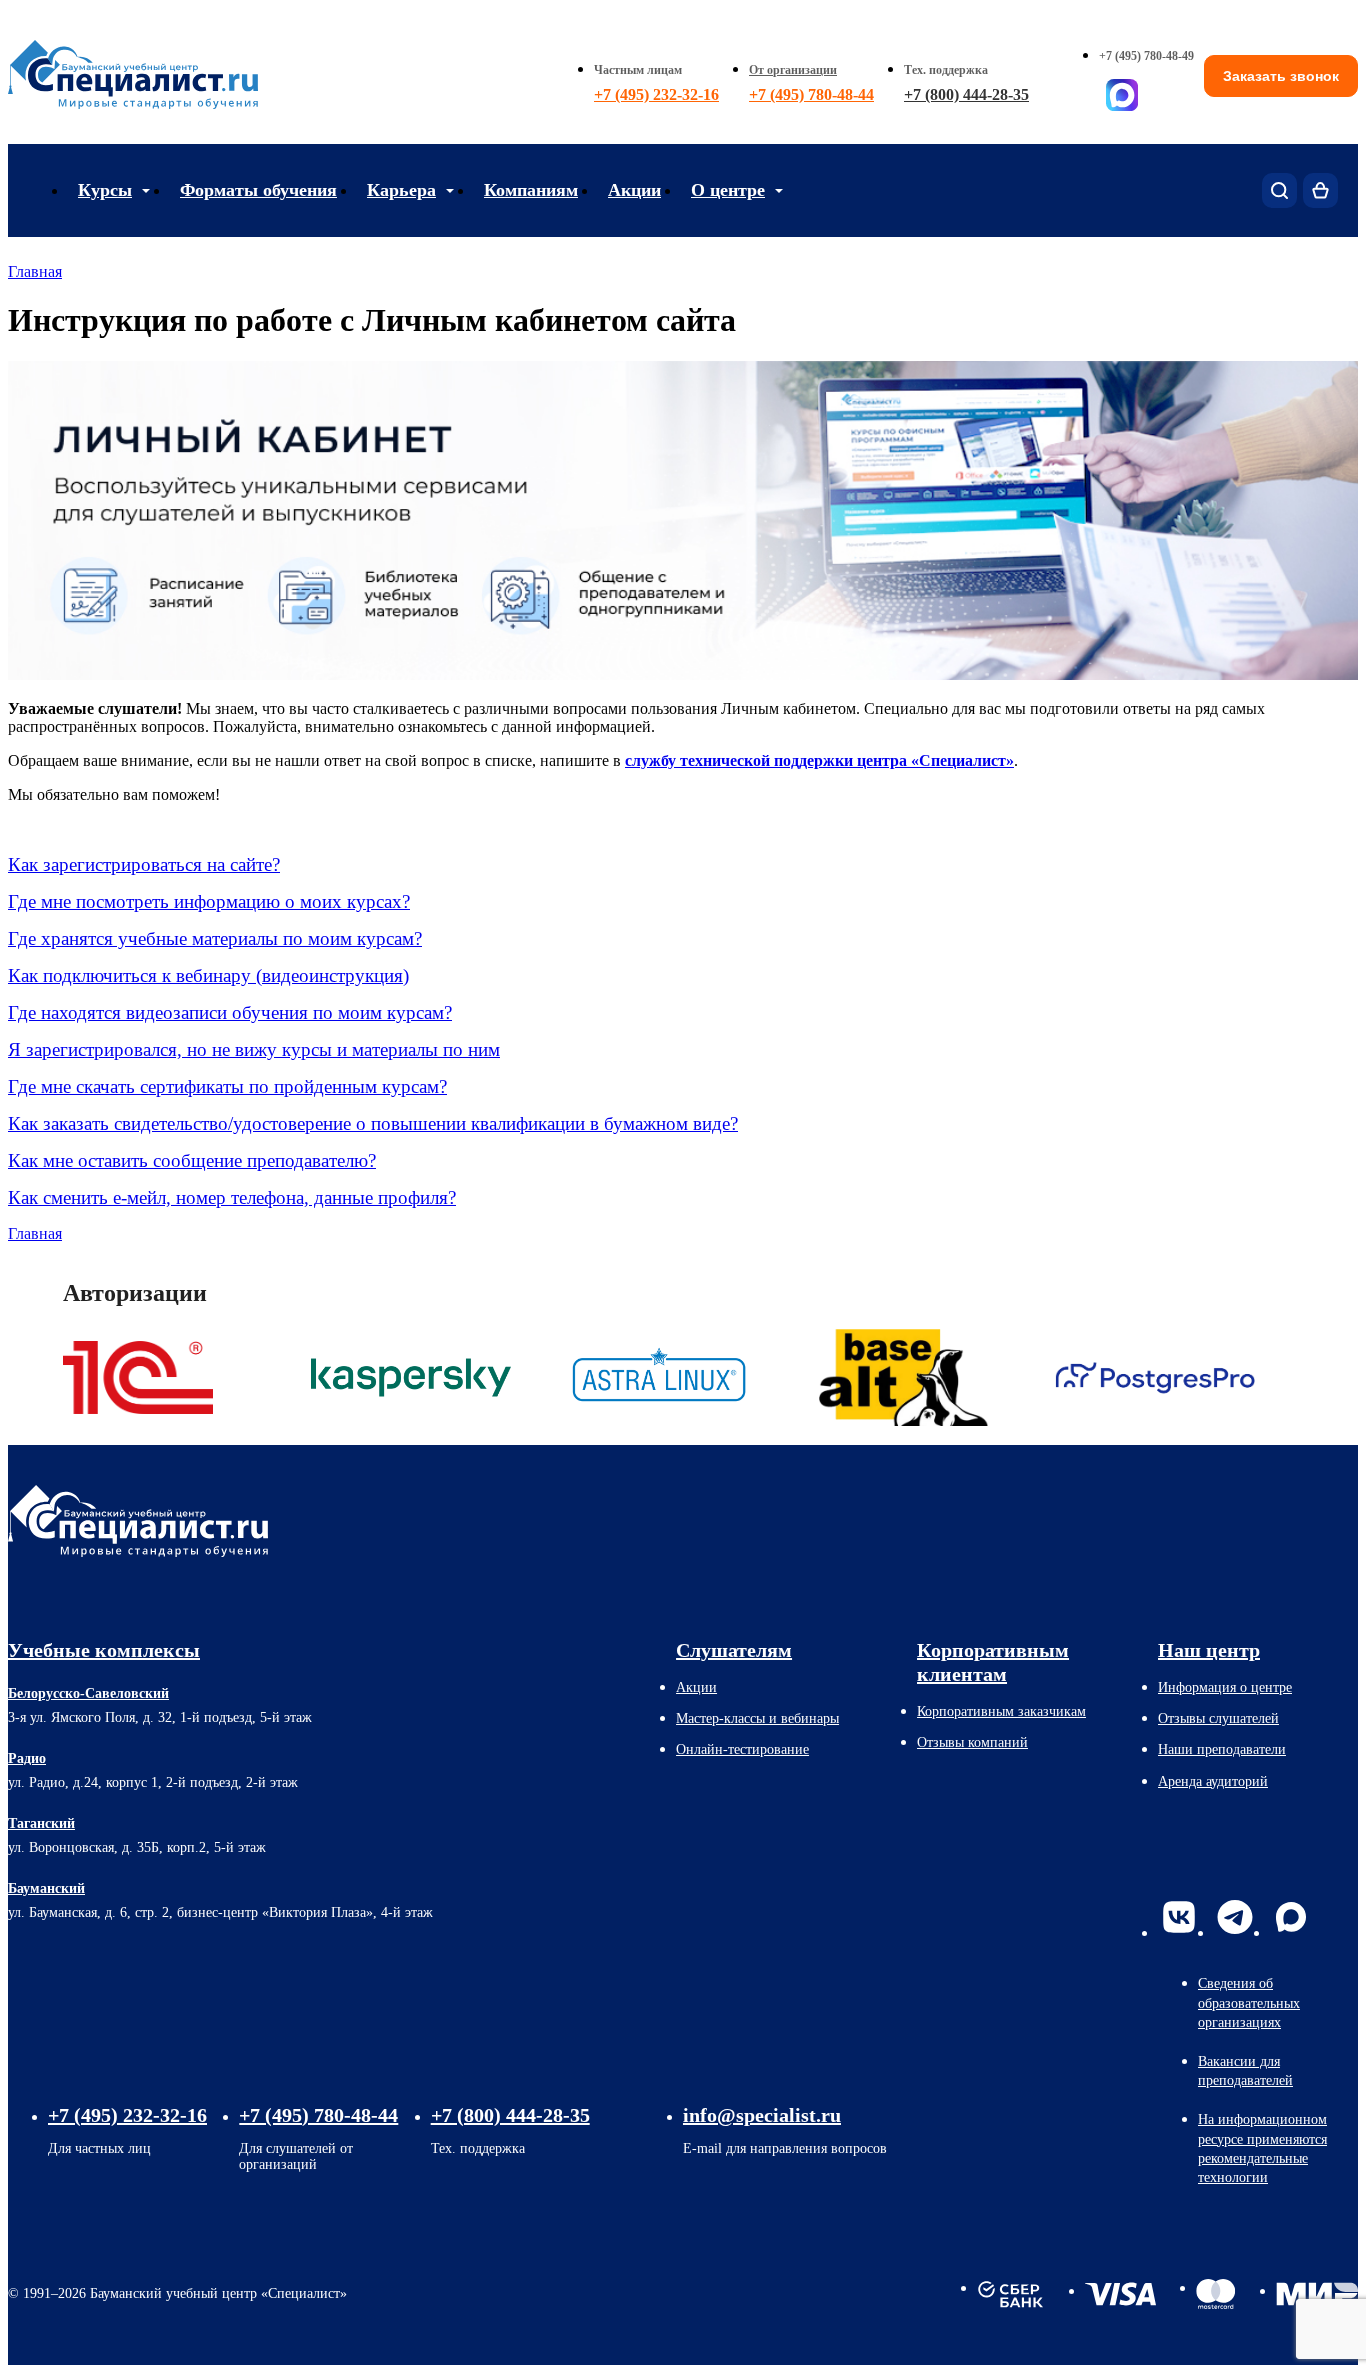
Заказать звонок (1281, 76)
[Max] (1122, 95)
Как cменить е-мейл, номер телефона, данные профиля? (232, 1197)
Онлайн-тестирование (742, 1749)
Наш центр (1209, 1650)
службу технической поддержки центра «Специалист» (819, 760)
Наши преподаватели (1222, 1749)
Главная (35, 271)
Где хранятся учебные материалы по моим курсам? (215, 938)
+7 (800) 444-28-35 (966, 94)
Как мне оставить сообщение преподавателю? (192, 1160)
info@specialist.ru (762, 2115)
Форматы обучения (258, 190)
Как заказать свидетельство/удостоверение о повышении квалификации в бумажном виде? (373, 1123)
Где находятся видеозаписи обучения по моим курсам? (230, 1012)
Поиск (1279, 190)
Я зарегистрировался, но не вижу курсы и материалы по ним (254, 1049)
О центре (728, 190)
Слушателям (734, 1650)
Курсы (105, 190)
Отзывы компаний (972, 1742)
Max (1291, 1917)
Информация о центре (1225, 1687)
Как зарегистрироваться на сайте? (144, 864)
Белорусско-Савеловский (88, 1693)
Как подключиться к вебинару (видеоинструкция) (208, 975)
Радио (27, 1758)
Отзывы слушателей (1218, 1718)
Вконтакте (1179, 1917)
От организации (793, 70)
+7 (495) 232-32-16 (656, 94)
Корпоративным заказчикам (1001, 1711)
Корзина (1320, 190)
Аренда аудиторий (1213, 1781)
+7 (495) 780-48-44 (811, 94)
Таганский (41, 1823)
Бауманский (46, 1888)
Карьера (401, 190)
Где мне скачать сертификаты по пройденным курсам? (227, 1086)
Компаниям (531, 190)
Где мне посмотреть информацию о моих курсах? (209, 901)
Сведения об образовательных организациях (1249, 2002)
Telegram (1235, 1917)
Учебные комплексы (104, 1650)
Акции (634, 190)
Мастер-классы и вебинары (757, 1718)
